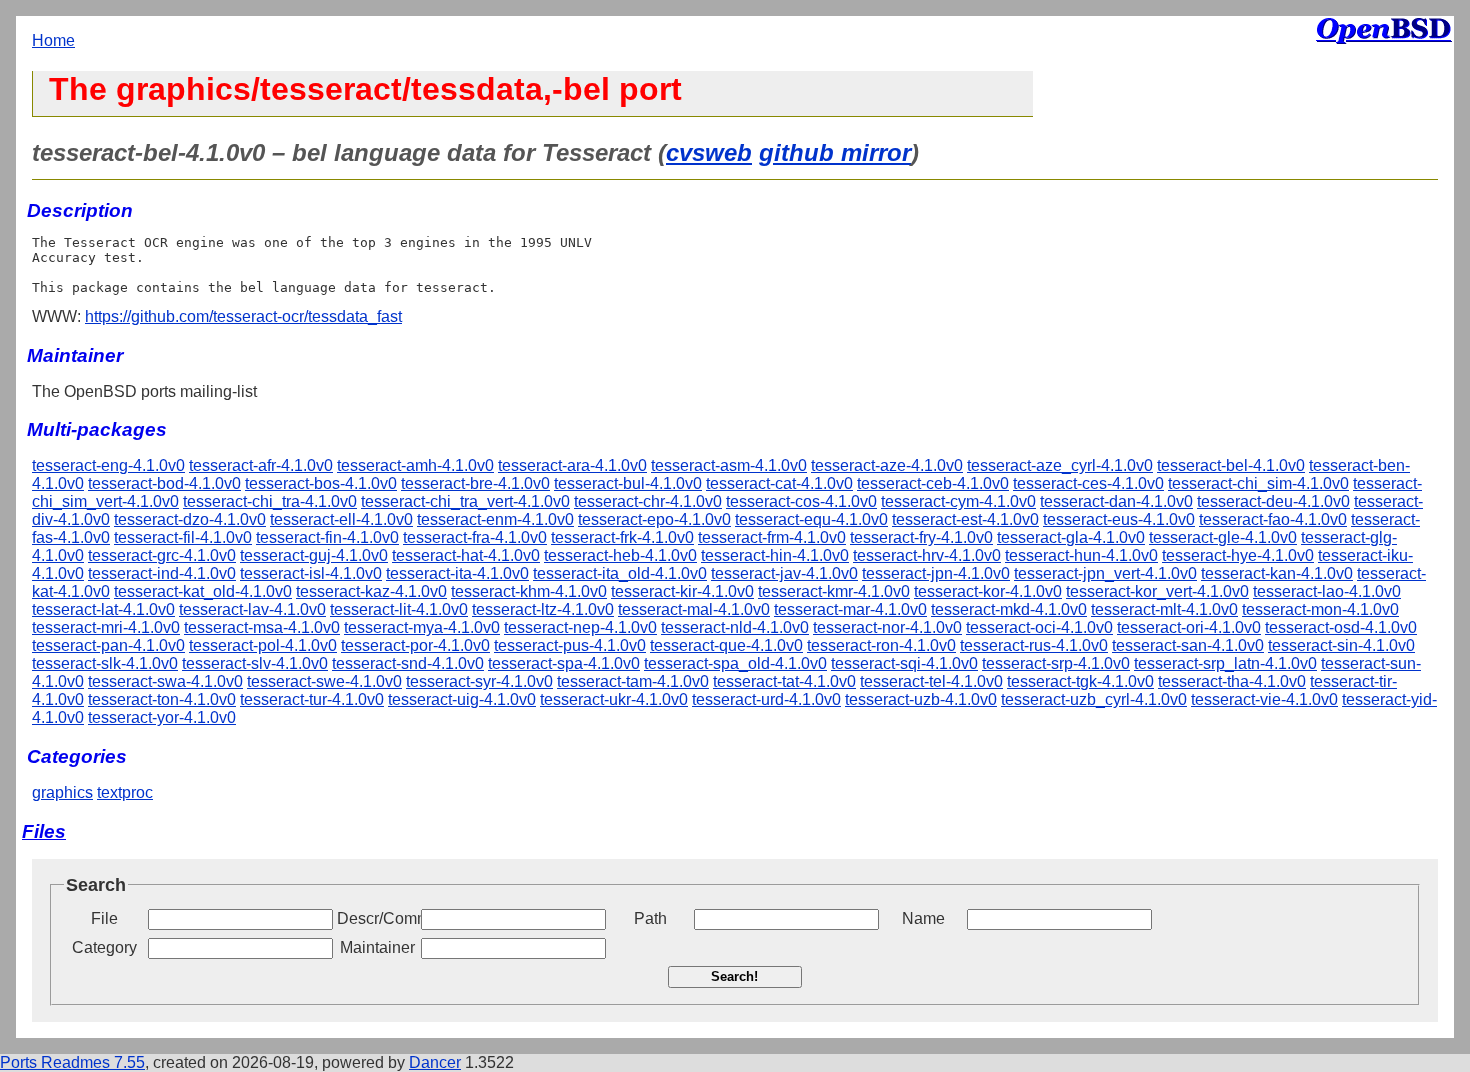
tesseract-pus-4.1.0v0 (570, 645)
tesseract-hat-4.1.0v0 (466, 555)
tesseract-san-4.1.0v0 (1188, 645)
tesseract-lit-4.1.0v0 (399, 609)
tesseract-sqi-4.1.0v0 (904, 663)
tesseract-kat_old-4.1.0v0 (203, 591)
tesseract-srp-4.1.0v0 (1056, 663)
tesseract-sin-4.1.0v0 (1341, 645)
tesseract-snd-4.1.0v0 (408, 663)
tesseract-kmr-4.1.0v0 (834, 591)
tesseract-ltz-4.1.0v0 (543, 609)
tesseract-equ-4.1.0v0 (811, 519)
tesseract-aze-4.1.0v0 (887, 465)
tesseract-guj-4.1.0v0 (314, 555)
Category (104, 947)
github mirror (835, 152)
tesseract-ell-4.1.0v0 (341, 519)
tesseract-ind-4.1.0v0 (162, 573)
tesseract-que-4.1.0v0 (726, 645)
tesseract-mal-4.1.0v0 (694, 609)
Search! (734, 976)
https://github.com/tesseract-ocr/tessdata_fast (243, 316)
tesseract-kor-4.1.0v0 (988, 591)
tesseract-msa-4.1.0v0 (262, 627)
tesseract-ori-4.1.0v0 (1189, 627)
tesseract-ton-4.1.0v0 (162, 699)
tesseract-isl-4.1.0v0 (311, 573)
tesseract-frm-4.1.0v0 (772, 537)
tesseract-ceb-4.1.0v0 (933, 483)
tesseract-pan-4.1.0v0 (108, 645)
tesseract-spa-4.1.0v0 (564, 663)
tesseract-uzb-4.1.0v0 (921, 699)
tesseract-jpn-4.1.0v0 (936, 573)
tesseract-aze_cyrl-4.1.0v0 (1060, 465)
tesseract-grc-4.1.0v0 (162, 555)
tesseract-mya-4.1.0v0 (422, 627)
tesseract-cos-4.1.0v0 (801, 501)
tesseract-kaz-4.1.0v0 (371, 591)
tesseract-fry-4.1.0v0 (921, 537)
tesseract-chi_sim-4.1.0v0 (1258, 483)
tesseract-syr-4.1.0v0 (479, 681)
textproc (125, 792)
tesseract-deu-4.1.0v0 (1273, 501)
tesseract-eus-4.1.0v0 (1119, 519)
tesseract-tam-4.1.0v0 (633, 681)
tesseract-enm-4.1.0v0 (495, 519)
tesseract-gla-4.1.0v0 (1071, 537)
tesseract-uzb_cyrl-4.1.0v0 (1094, 699)
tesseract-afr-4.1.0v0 (261, 465)
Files (44, 831)
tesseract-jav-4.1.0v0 (784, 573)
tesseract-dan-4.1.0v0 (1116, 501)
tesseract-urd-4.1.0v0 (766, 699)
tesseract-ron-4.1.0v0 (881, 645)
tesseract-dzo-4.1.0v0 (190, 519)
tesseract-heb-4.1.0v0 (620, 555)
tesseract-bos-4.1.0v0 (321, 483)
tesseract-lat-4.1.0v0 (103, 609)
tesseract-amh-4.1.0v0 (415, 465)
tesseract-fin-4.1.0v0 (327, 537)
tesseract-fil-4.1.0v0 (183, 537)
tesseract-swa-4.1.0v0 (165, 681)
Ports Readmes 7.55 (72, 1062)
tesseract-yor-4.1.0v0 (162, 717)
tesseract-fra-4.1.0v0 (475, 537)
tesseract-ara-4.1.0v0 (572, 465)
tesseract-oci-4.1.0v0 (1039, 627)
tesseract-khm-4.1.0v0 (529, 591)
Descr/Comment (377, 918)
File (104, 918)
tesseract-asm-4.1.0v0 (729, 465)
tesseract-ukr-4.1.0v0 (614, 699)
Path (650, 918)
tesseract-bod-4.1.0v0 (164, 483)
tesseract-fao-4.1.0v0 (1273, 519)
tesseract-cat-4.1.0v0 (779, 483)
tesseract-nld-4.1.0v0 (735, 627)
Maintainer (377, 947)
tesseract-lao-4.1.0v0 (1327, 591)
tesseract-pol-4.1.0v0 (263, 645)
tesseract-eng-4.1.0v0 (108, 465)
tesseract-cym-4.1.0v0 (958, 501)
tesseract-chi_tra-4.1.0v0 (270, 501)
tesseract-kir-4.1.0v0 (682, 591)
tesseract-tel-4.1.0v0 (931, 681)
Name (923, 918)
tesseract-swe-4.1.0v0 (324, 681)
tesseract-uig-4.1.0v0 (462, 699)
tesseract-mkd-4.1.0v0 (1009, 609)
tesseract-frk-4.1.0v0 (622, 537)
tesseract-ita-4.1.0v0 (457, 573)
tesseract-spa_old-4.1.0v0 (735, 663)
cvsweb (709, 152)
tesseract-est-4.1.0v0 (965, 519)
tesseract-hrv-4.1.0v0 (927, 555)
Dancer (435, 1062)
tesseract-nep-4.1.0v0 (580, 627)
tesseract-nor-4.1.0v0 (887, 627)
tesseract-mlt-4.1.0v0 (1164, 609)
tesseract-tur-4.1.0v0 (312, 699)
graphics (62, 792)
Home (53, 40)
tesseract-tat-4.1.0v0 (784, 681)
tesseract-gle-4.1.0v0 (1223, 537)
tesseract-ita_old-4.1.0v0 (620, 573)
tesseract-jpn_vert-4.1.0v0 (1105, 573)
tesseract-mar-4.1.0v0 (850, 609)
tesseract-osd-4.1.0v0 (1341, 627)
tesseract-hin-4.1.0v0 (775, 555)
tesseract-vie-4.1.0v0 (1264, 699)
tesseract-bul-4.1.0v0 (628, 483)
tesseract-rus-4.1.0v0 (1034, 645)
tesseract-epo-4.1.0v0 (654, 519)
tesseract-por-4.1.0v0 (415, 645)
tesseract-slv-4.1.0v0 (255, 663)
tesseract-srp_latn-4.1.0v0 (1225, 663)
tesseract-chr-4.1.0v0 (648, 501)
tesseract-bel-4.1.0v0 (1231, 465)
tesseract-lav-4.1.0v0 (252, 609)
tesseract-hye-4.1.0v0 (1238, 555)
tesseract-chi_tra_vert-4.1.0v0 (465, 501)
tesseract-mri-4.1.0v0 (106, 627)
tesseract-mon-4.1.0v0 (1320, 609)
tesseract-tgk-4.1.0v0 (1080, 681)
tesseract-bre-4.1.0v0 (475, 483)
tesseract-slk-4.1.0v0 (105, 663)
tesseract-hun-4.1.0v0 (1081, 555)
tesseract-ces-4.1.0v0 (1088, 483)
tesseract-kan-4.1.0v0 (1277, 573)
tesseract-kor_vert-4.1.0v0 (1157, 591)
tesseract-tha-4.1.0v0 (1232, 681)
